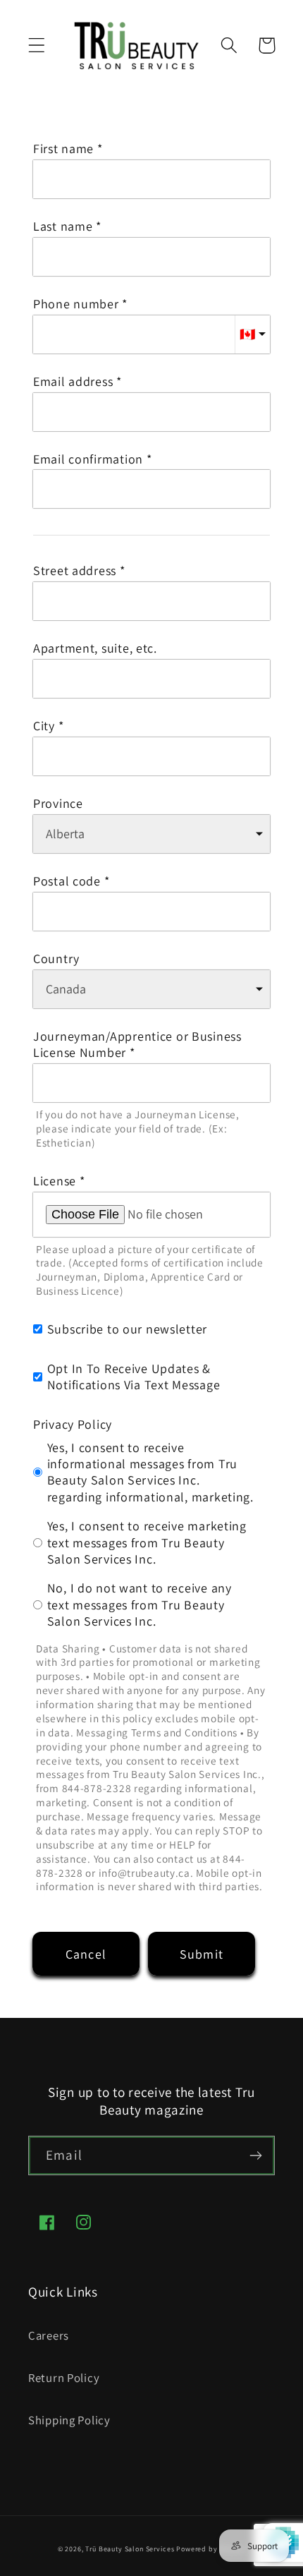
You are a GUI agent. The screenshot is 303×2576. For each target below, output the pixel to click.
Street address (75, 570)
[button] (37, 46)
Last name (63, 226)
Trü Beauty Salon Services (130, 2549)
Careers (49, 2335)
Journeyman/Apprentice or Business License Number (137, 1044)
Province (58, 803)
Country (56, 959)
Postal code (67, 881)
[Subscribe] (255, 2155)
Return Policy (64, 2378)
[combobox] (151, 601)
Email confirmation (88, 459)
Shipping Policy (69, 2420)
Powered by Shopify (211, 2549)
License (55, 1181)
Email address (73, 381)
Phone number (76, 304)
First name (63, 149)
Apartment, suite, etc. (95, 648)
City (44, 726)
